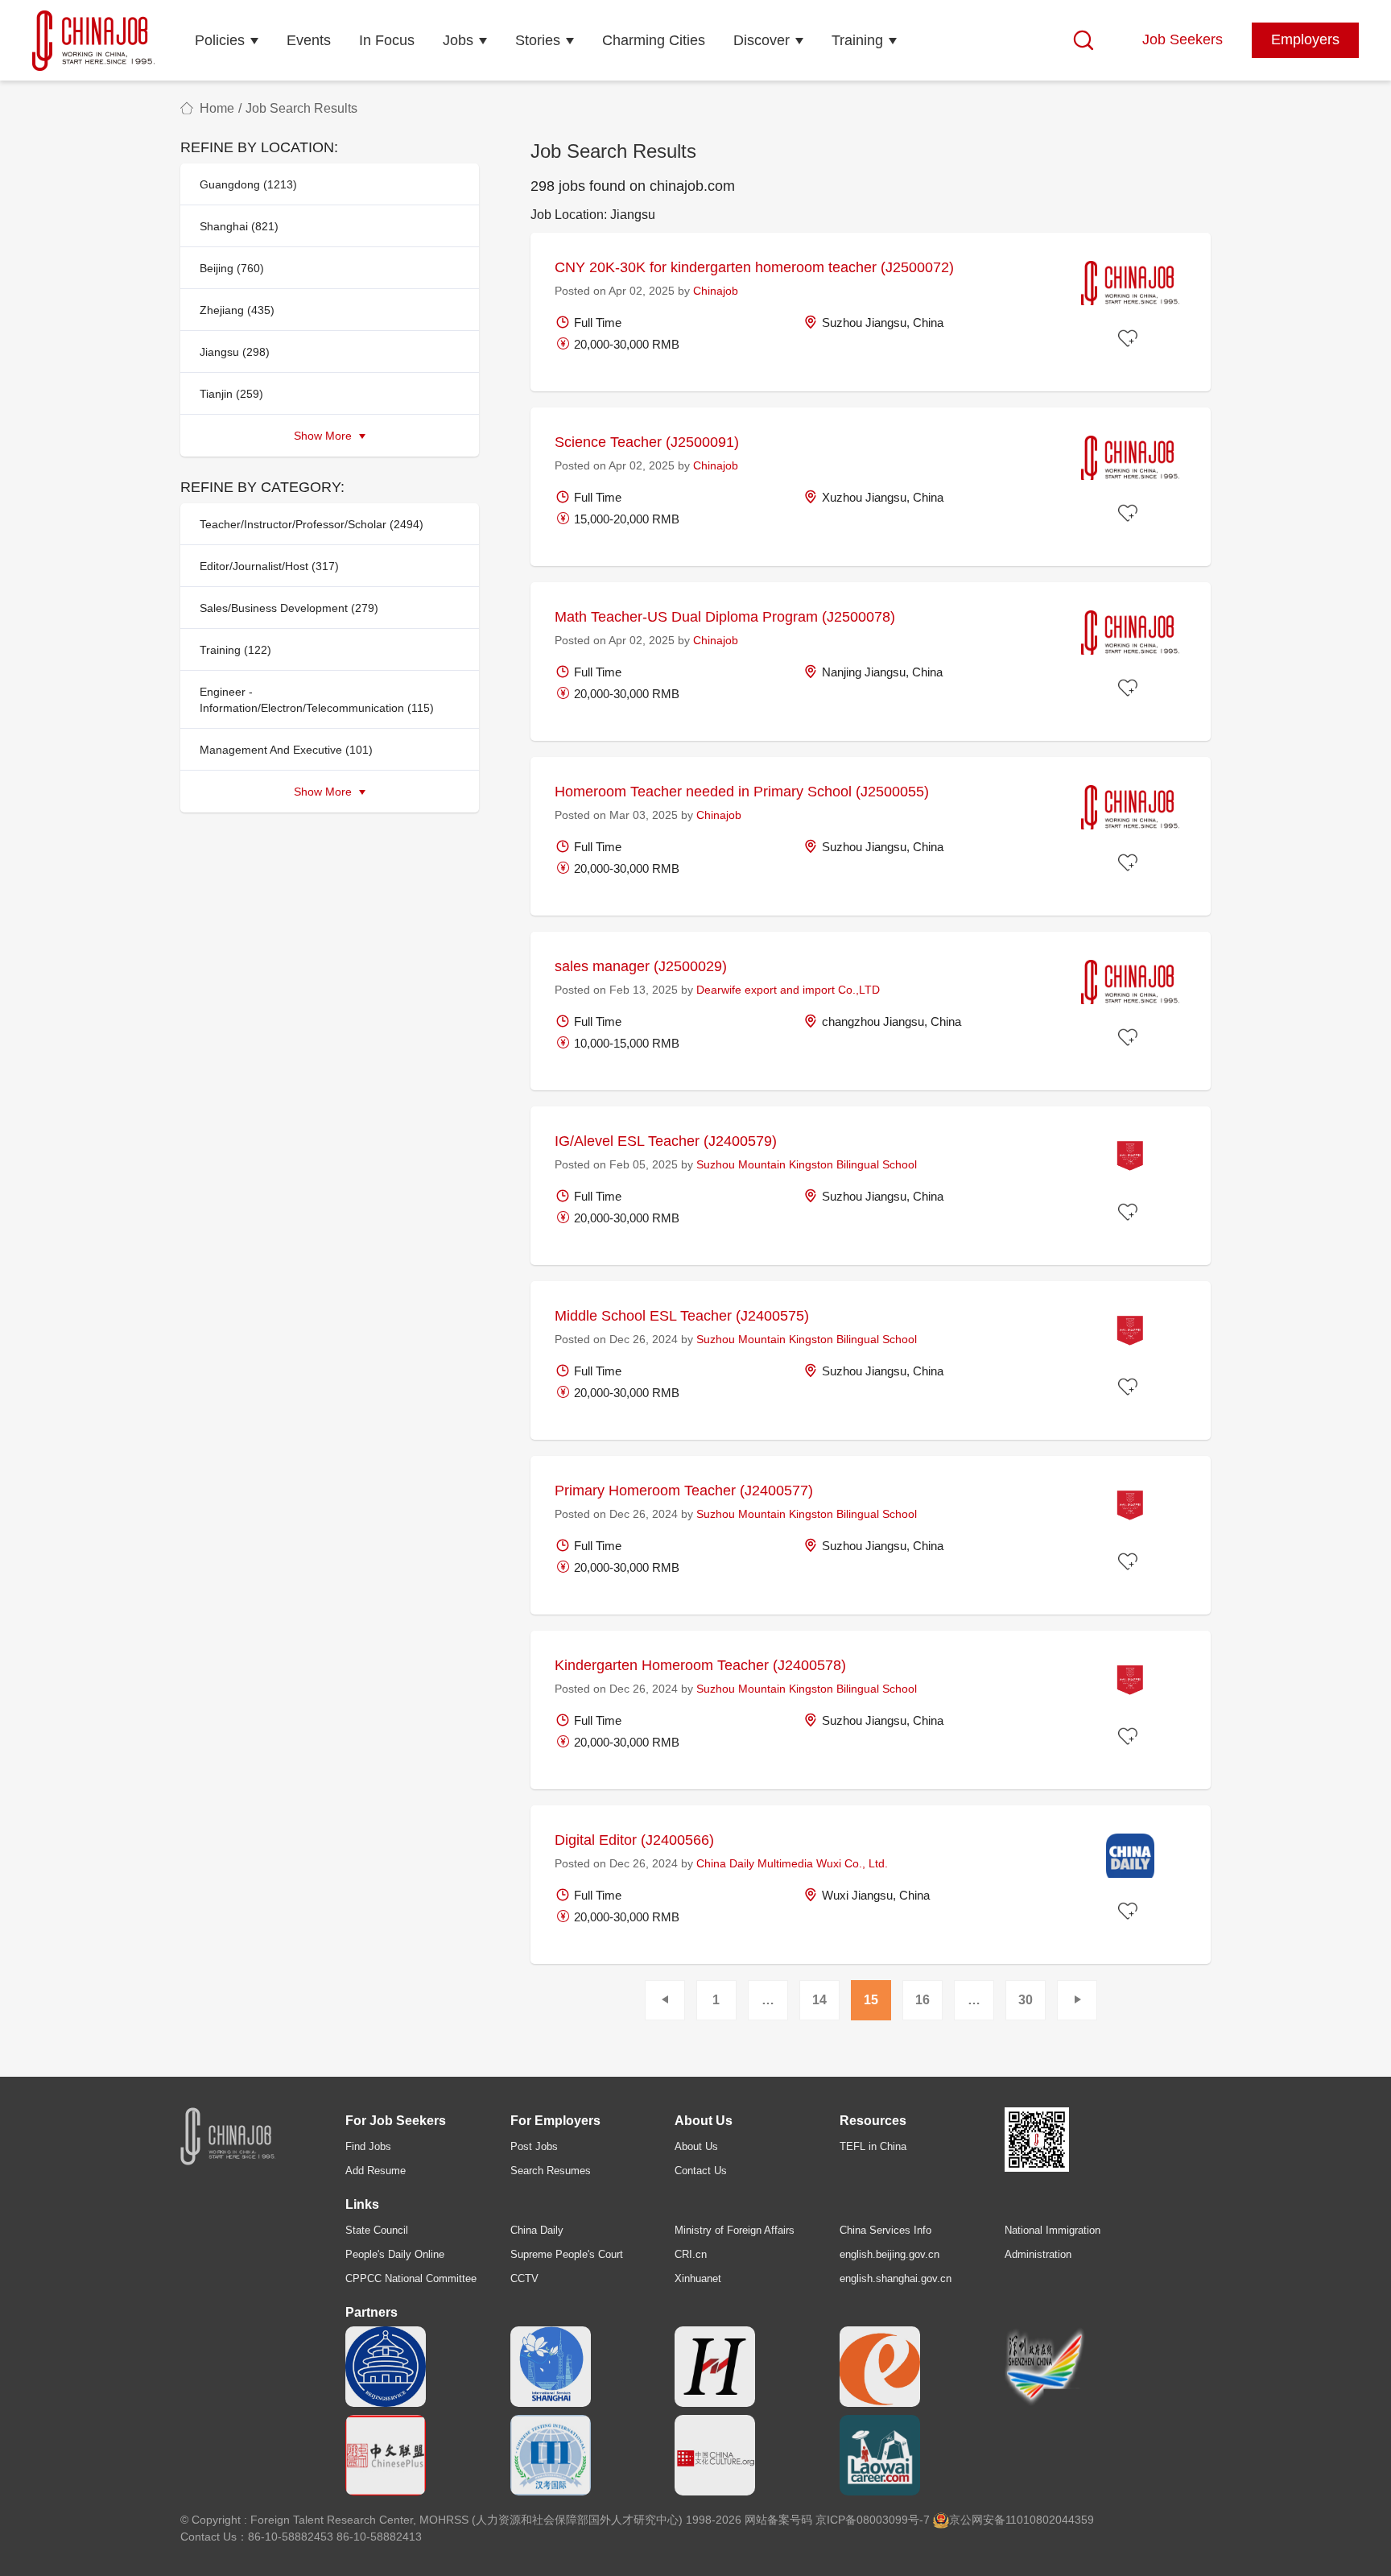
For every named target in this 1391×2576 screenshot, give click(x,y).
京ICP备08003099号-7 (873, 2520)
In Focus (387, 40)
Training (857, 40)
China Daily (537, 2230)
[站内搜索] (1083, 40)
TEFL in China (873, 2146)
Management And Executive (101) (286, 750)
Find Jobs (368, 2146)
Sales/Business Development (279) (289, 608)
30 (1026, 2000)
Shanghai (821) (239, 226)
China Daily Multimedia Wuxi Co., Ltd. (792, 1863)
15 (871, 2000)
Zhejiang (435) (237, 310)
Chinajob (716, 291)
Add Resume (376, 2171)
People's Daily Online (395, 2254)
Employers (1305, 39)
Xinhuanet (698, 2278)
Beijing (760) (232, 268)
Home (217, 108)
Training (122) (235, 650)
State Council (377, 2230)
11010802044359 (1050, 2520)
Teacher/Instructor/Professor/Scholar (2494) (312, 524)
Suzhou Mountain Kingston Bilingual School (807, 1164)
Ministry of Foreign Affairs (735, 2230)
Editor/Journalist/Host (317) (269, 566)
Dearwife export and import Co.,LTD (788, 990)
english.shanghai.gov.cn (896, 2278)
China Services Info (885, 2230)
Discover (762, 40)
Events (309, 40)
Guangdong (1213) (248, 184)
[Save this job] (1130, 339)
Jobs (458, 40)
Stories (538, 40)
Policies (220, 40)
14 (819, 2000)
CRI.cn (691, 2254)
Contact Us (701, 2171)
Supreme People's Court (567, 2254)
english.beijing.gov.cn (889, 2254)
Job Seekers (1183, 39)
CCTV (524, 2278)
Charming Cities (654, 40)
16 (923, 2000)
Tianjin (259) (231, 394)
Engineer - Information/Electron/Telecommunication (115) (317, 700)
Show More (324, 436)
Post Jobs (534, 2146)
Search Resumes (551, 2171)
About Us (696, 2146)
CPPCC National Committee (411, 2278)
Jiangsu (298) (235, 352)
